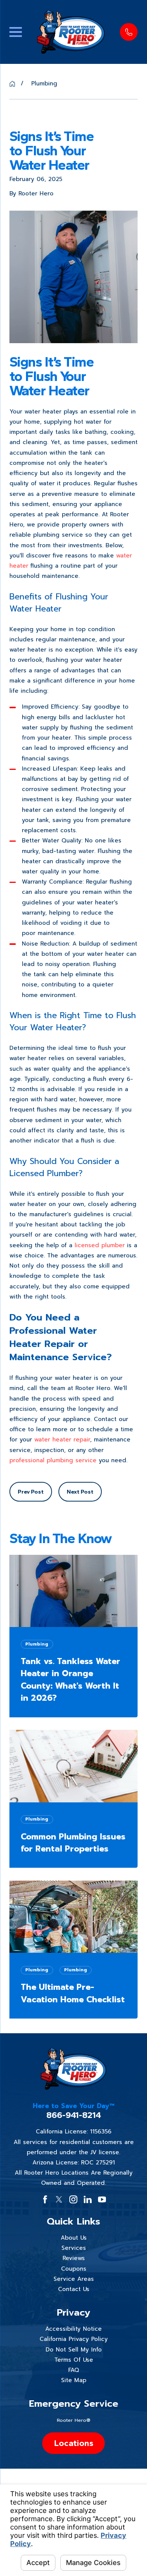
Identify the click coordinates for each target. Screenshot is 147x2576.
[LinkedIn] (88, 2199)
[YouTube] (102, 2199)
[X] (59, 2199)
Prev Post (31, 1492)
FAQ (74, 2370)
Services (74, 2248)
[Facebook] (45, 2199)
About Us (74, 2238)
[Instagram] (73, 2199)
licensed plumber (100, 1245)
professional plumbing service (53, 1460)
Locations (74, 2443)
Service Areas (74, 2279)
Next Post (80, 1492)
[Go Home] (12, 84)
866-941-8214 (74, 2115)
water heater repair (62, 1440)
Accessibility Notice (73, 2329)
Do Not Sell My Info (74, 2350)
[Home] (71, 32)
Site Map (74, 2380)
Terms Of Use (74, 2360)
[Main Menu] (16, 32)
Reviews (74, 2258)
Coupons (74, 2269)
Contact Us (74, 2289)
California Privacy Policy (74, 2339)
